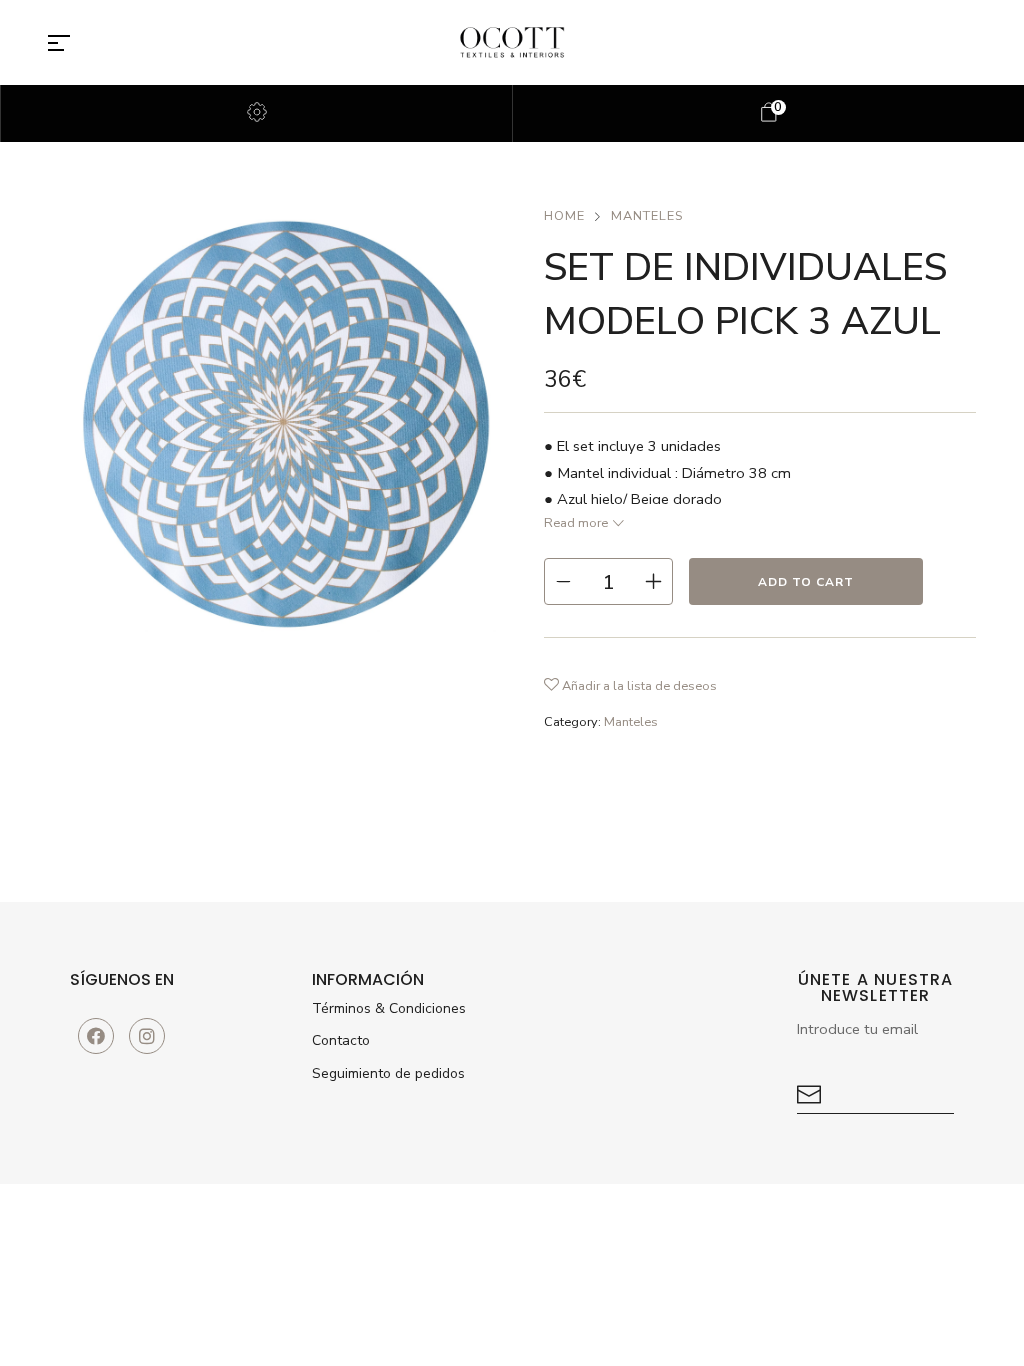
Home (564, 216)
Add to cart (806, 582)
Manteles (647, 216)
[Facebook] (96, 1036)
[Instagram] (147, 1036)
